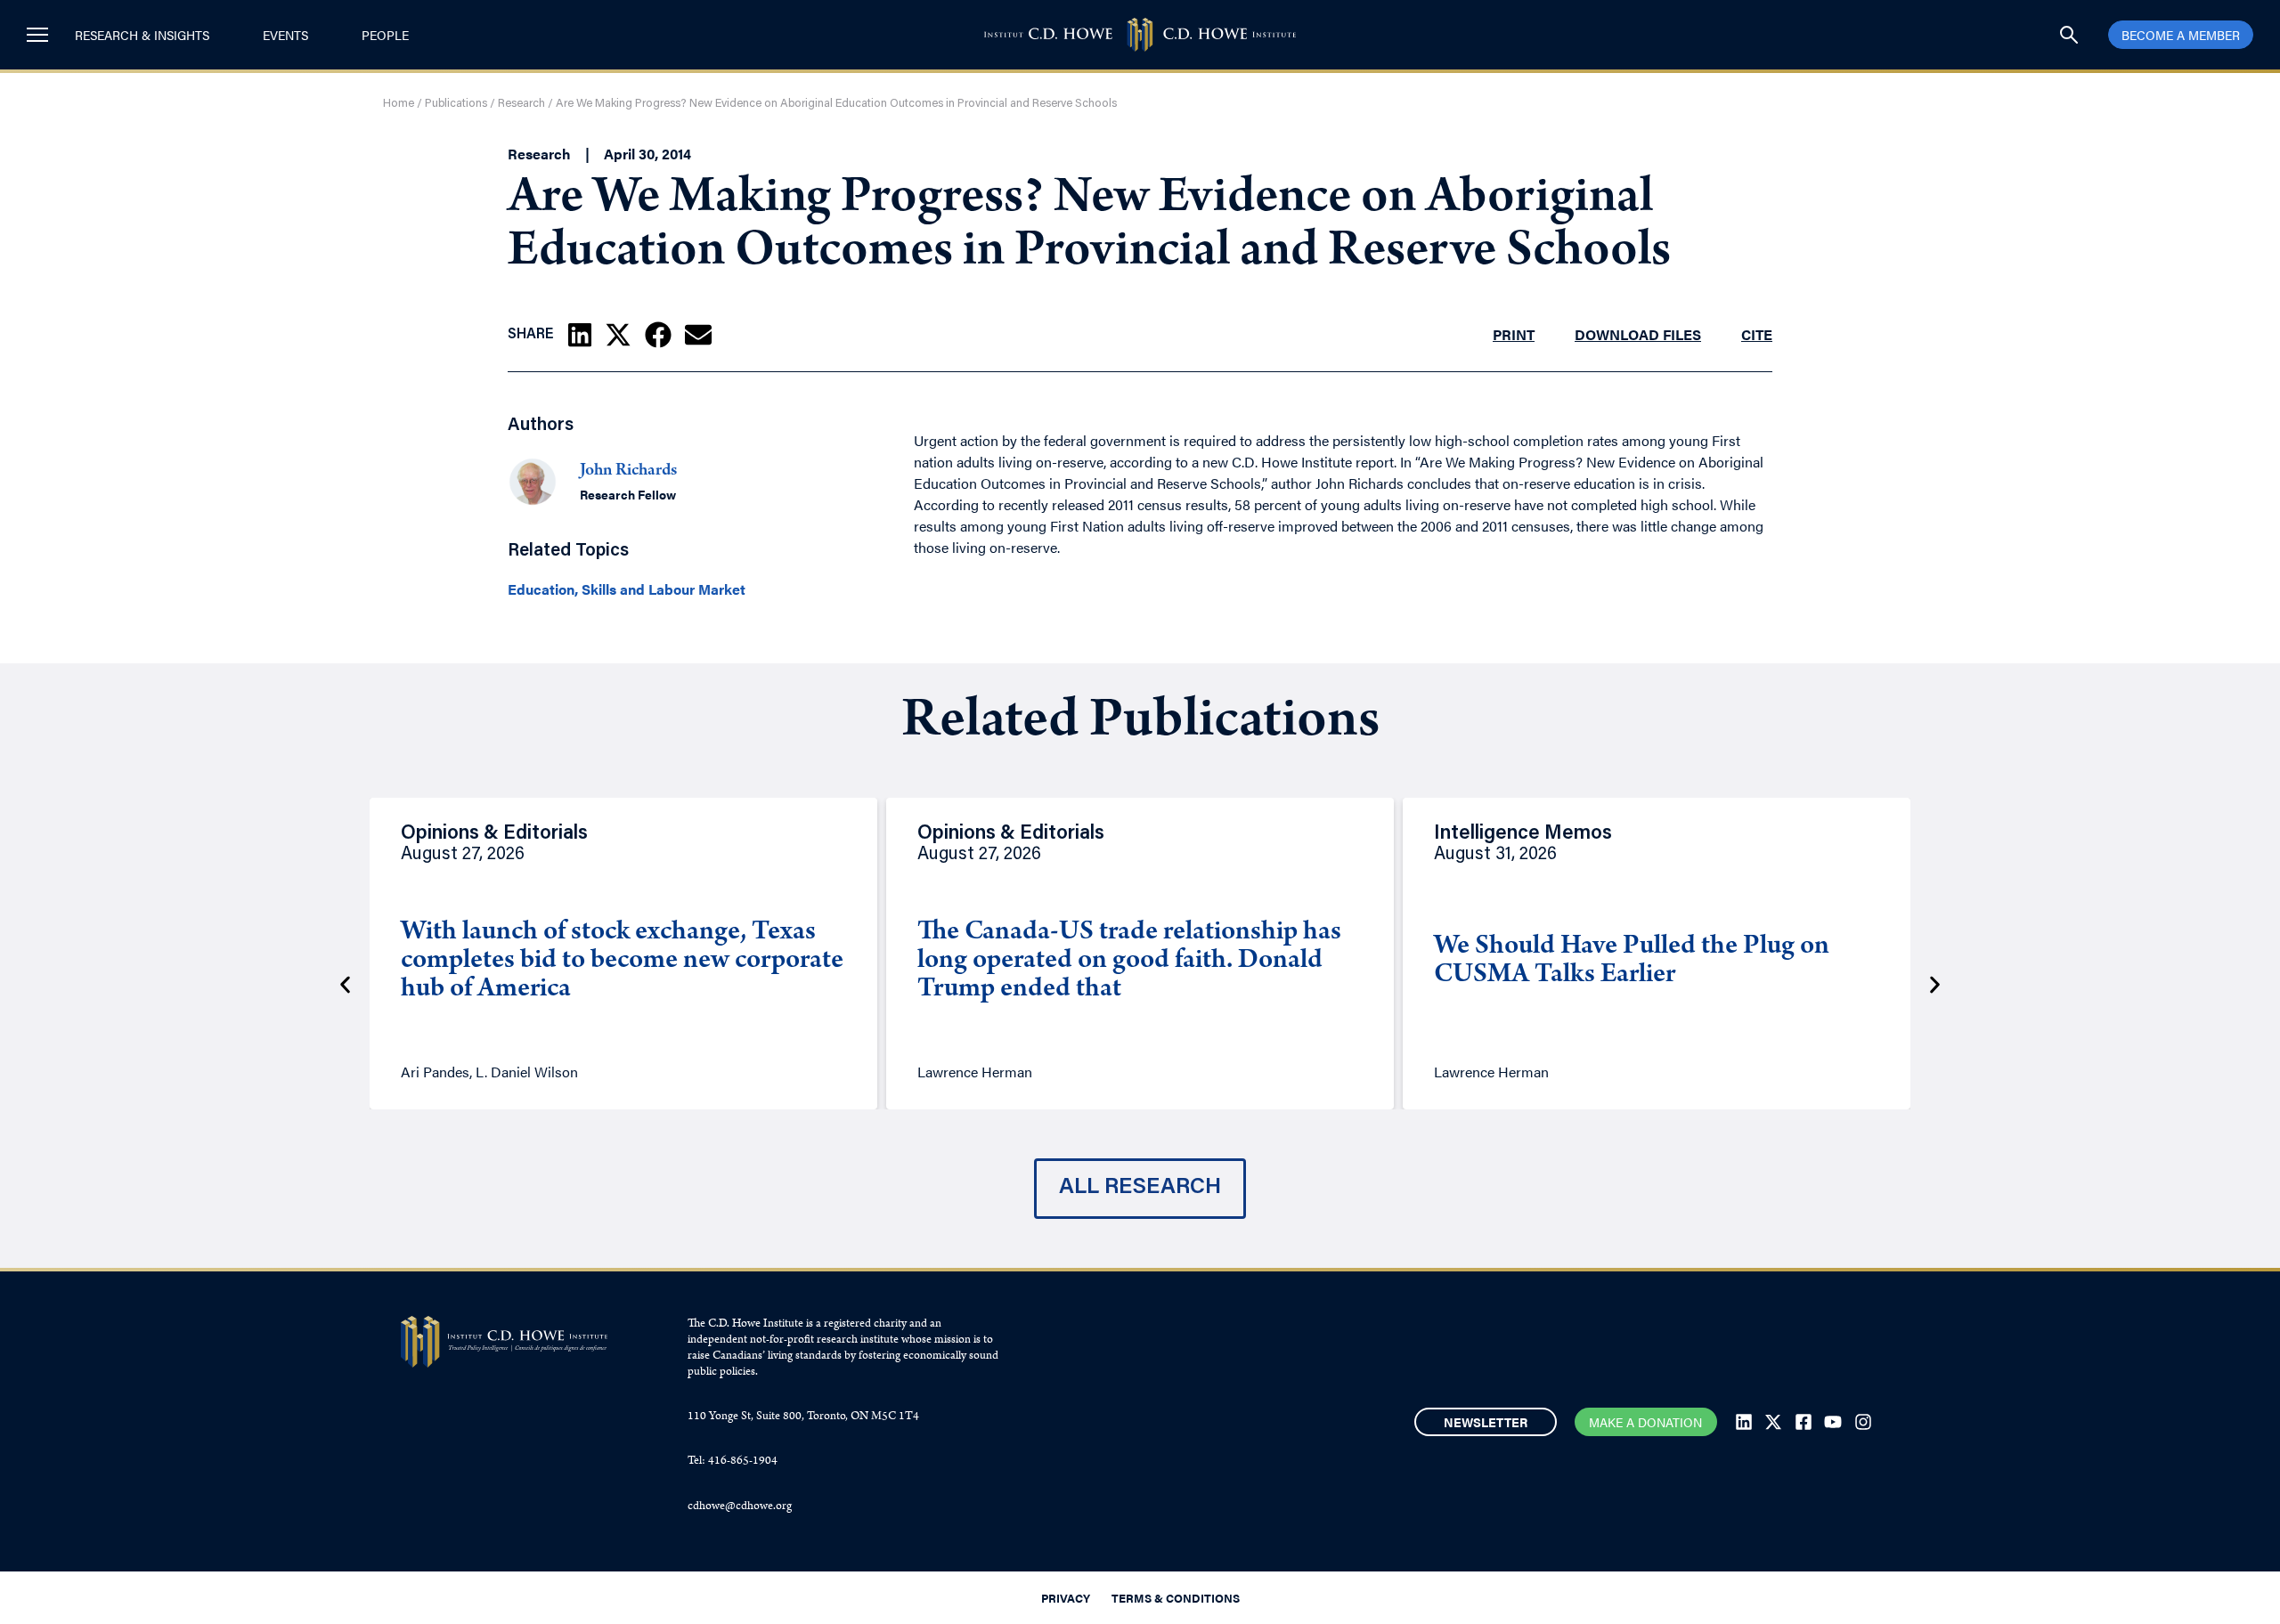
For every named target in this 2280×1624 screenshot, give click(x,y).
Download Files (1638, 334)
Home (399, 104)
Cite (1757, 334)
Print (1514, 334)
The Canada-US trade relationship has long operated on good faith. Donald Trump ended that (1129, 962)
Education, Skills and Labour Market (627, 589)
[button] (580, 335)
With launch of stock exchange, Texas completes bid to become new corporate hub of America (622, 962)
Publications (456, 104)
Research (521, 104)
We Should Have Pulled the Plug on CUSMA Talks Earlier (1632, 962)
